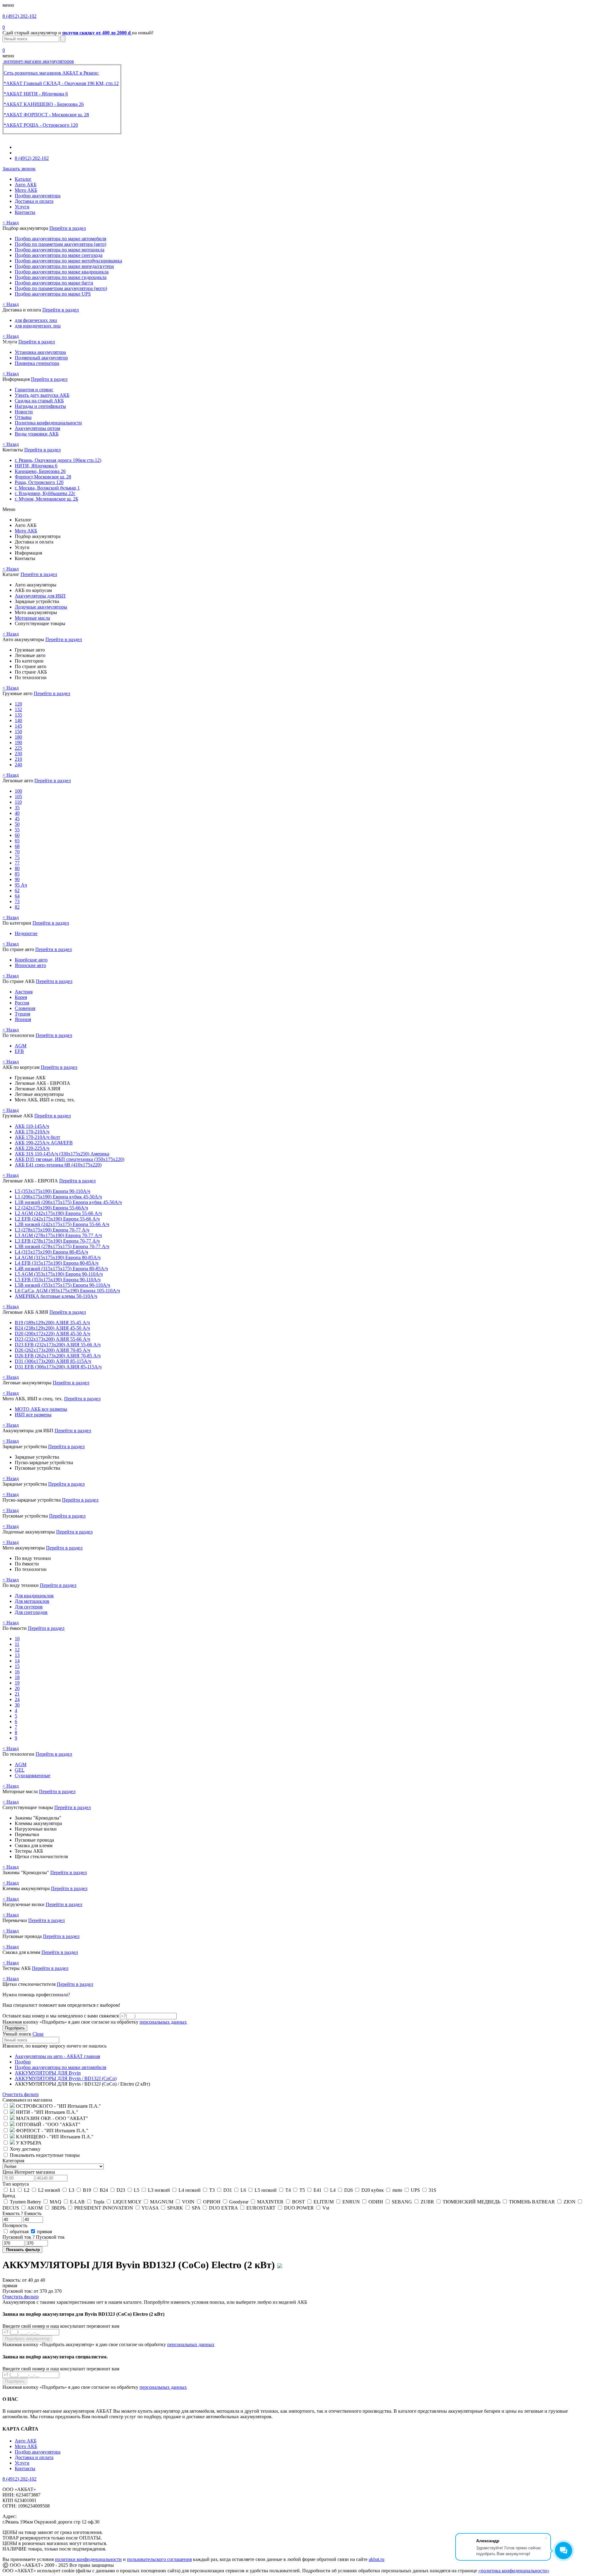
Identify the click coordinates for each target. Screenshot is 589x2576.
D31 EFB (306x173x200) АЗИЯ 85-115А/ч (58, 1367)
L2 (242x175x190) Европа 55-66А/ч (51, 1208)
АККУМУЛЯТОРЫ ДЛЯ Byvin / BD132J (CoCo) (66, 2078)
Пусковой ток (34, 2237)
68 (17, 846)
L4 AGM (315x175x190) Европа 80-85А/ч (58, 1257)
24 (17, 1699)
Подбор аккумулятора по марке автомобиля (60, 239)
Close (38, 2034)
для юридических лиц (38, 326)
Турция (22, 1014)
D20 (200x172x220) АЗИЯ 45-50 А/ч (52, 1334)
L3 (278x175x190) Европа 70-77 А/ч (52, 1230)
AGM (21, 1046)
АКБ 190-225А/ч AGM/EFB (44, 1143)
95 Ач (21, 885)
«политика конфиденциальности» (514, 2571)
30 (17, 1705)
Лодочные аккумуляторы (41, 607)
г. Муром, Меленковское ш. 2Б (46, 499)
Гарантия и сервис (34, 390)
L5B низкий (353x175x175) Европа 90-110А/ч (62, 1285)
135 (18, 715)
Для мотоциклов (32, 1601)
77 (17, 863)
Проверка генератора (37, 363)
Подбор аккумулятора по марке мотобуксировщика (68, 261)
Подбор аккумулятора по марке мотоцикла (60, 250)
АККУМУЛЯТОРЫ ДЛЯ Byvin (48, 2073)
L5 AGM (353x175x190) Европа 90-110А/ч (59, 1274)
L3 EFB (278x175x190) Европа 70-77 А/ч (57, 1241)
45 (17, 819)
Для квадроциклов (34, 1596)
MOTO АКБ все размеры (41, 1409)
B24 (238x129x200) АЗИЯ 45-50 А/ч (52, 1328)
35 (17, 808)
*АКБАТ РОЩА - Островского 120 (41, 125)
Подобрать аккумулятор (27, 2339)
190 (18, 743)
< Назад (11, 223)
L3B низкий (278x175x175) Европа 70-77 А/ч (62, 1246)
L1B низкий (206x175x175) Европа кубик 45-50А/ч (68, 1202)
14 (17, 1661)
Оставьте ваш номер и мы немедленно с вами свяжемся (61, 2016)
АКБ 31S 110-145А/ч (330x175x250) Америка (62, 1154)
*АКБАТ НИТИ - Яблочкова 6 (36, 94)
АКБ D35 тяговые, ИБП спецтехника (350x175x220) (69, 1159)
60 (17, 835)
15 (17, 1666)
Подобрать (15, 2028)
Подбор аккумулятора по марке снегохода (59, 255)
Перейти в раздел (68, 228)
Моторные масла (32, 618)
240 (18, 765)
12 (17, 1650)
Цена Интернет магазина (29, 2172)
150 (18, 731)
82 (17, 907)
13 (17, 1655)
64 (17, 896)
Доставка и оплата (34, 201)
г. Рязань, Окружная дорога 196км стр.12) (58, 460)
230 (18, 754)
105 (18, 797)
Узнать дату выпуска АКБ (42, 395)
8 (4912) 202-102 (19, 16)
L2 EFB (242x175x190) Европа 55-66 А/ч (57, 1219)
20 (17, 1688)
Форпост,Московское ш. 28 (43, 477)
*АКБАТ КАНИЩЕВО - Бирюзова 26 (44, 104)
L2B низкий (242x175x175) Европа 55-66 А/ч (62, 1224)
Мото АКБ (26, 190)
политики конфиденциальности (88, 2559)
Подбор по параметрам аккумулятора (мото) (61, 288)
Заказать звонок (19, 169)
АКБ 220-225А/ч (32, 1148)
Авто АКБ (26, 185)
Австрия (24, 992)
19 (17, 1683)
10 (17, 1639)
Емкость (22, 2213)
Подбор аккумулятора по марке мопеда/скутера (64, 266)
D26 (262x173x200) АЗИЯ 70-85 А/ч (52, 1350)
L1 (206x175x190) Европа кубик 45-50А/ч (58, 1197)
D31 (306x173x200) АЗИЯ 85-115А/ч (53, 1361)
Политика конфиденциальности (48, 423)
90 (17, 879)
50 (17, 824)
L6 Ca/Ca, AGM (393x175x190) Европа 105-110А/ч (67, 1291)
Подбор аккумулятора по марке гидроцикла (61, 277)
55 (17, 830)
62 (17, 890)
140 (18, 720)
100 (18, 791)
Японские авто (30, 965)
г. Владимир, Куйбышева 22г (45, 493)
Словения (25, 1008)
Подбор (23, 2062)
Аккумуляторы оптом (37, 428)
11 (17, 1644)
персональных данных (163, 2022)
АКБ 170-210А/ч (32, 1132)
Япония (23, 1019)
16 (17, 1672)
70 (17, 852)
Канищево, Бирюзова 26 (40, 471)
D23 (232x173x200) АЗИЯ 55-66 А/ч (52, 1339)
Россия (22, 1003)
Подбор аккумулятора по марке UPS (53, 294)
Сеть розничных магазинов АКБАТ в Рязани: (51, 73)
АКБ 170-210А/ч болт (37, 1137)
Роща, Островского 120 (39, 482)
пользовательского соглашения (159, 2559)
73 (17, 901)
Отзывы (23, 417)
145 (18, 726)
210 (18, 759)
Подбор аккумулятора (38, 196)
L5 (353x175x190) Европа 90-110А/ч (52, 1191)
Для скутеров (29, 1607)
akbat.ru (377, 2559)
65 (17, 841)
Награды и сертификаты (40, 406)
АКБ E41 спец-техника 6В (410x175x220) (58, 1165)
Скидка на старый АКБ (39, 401)
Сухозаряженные (33, 1775)
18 (17, 1677)
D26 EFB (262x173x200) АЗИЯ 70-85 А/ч (58, 1356)
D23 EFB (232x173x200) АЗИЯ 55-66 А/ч (58, 1345)
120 (18, 704)
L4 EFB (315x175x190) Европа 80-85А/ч (57, 1263)
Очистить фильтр (21, 2094)
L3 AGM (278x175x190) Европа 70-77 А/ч (58, 1235)
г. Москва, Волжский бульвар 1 (47, 488)
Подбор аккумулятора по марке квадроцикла (62, 272)
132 (18, 709)
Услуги (22, 207)
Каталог (23, 179)
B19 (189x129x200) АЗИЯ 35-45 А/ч (52, 1323)
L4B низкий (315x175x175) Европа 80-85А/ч (61, 1269)
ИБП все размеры (33, 1415)
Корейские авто (31, 960)
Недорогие (26, 933)
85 (17, 874)
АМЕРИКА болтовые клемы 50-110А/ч (56, 1296)
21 (17, 1694)
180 (18, 737)
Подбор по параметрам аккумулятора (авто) (60, 244)
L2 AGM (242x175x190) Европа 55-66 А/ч (58, 1213)
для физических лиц (36, 320)
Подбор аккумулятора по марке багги (54, 283)
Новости (24, 412)
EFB (19, 1051)
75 (17, 857)
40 (17, 813)
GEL (20, 1770)
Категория (13, 2161)
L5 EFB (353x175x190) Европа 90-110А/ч (58, 1280)
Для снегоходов (31, 1612)
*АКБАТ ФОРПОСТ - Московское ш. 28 (46, 115)
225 (18, 748)
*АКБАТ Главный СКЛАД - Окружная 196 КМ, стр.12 (61, 83)
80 (17, 868)
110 (18, 802)
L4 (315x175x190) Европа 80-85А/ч (51, 1252)
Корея (21, 997)
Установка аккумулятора (40, 352)
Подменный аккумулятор (41, 358)
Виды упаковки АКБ (37, 434)
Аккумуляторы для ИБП (40, 596)
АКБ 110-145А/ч (32, 1126)
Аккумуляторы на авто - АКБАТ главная (57, 2056)
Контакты (25, 212)
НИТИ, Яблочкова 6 (36, 466)
